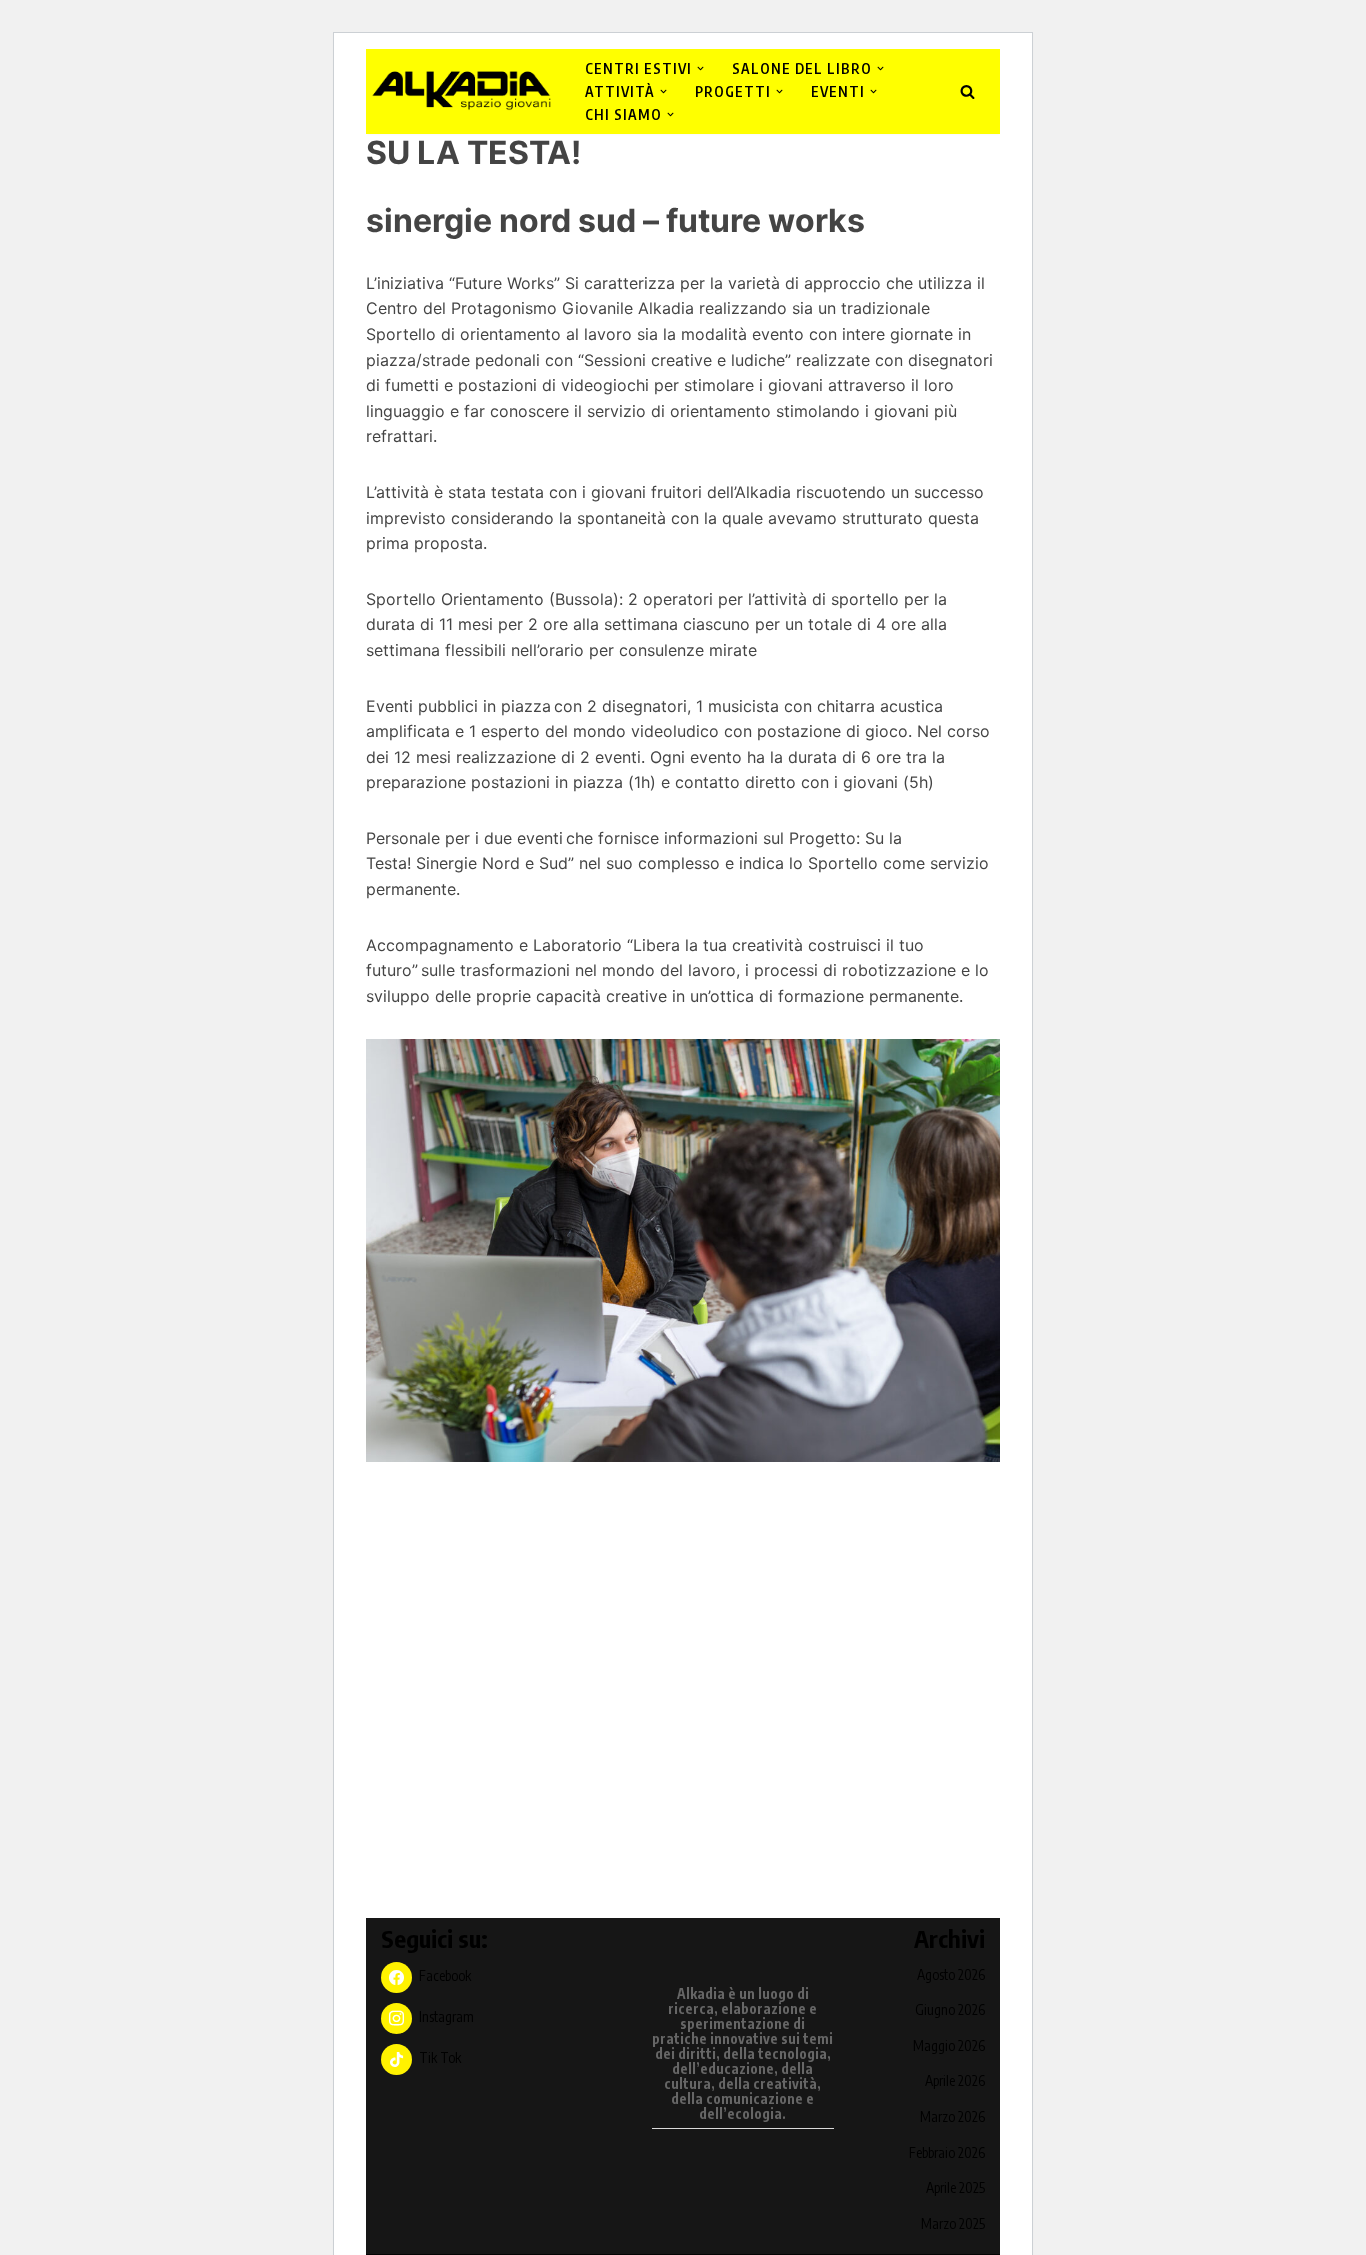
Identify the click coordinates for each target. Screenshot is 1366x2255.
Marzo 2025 (953, 2223)
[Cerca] (967, 91)
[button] (700, 68)
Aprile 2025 (955, 2187)
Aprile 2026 (955, 2080)
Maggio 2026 (949, 2045)
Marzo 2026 (952, 2116)
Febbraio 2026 (947, 2152)
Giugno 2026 (950, 2009)
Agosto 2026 (951, 1974)
